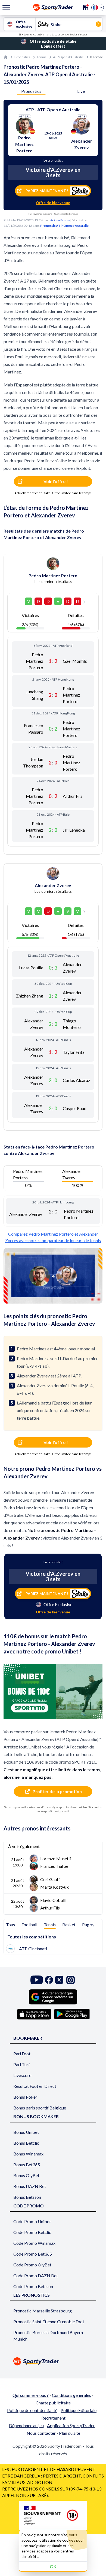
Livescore (22, 2075)
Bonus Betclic (26, 2143)
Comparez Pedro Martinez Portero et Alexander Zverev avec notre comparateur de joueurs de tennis (53, 1237)
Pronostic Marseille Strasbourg (43, 2311)
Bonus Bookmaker (36, 2116)
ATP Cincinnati (33, 1949)
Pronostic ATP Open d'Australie (64, 226)
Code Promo (29, 2206)
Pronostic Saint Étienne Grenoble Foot (49, 2321)
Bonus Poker (25, 2097)
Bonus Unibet (26, 2132)
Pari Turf (22, 2064)
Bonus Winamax (28, 2154)
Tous (10, 1924)
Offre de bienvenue (53, 203)
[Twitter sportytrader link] (59, 1980)
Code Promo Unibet (32, 2221)
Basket (69, 1924)
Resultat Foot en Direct (35, 2086)
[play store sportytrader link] (72, 2014)
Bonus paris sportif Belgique (40, 2108)
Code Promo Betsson (33, 2286)
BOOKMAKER (28, 2038)
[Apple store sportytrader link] (34, 2014)
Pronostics (22, 57)
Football (29, 1924)
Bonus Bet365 (27, 2165)
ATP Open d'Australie (68, 57)
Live (81, 91)
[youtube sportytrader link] (37, 1980)
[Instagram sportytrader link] (71, 1980)
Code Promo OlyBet (32, 2265)
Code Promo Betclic (32, 2232)
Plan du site (70, 2433)
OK (53, 2566)
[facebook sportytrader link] (49, 1980)
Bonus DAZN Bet (30, 2186)
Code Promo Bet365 (33, 2254)
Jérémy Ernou (59, 220)
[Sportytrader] (6, 57)
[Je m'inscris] (85, 8)
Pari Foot (22, 2054)
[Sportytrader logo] (53, 2361)
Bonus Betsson (27, 2197)
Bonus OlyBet (26, 2175)
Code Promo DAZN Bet (36, 2275)
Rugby (88, 1924)
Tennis (42, 57)
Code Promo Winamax (34, 2243)
